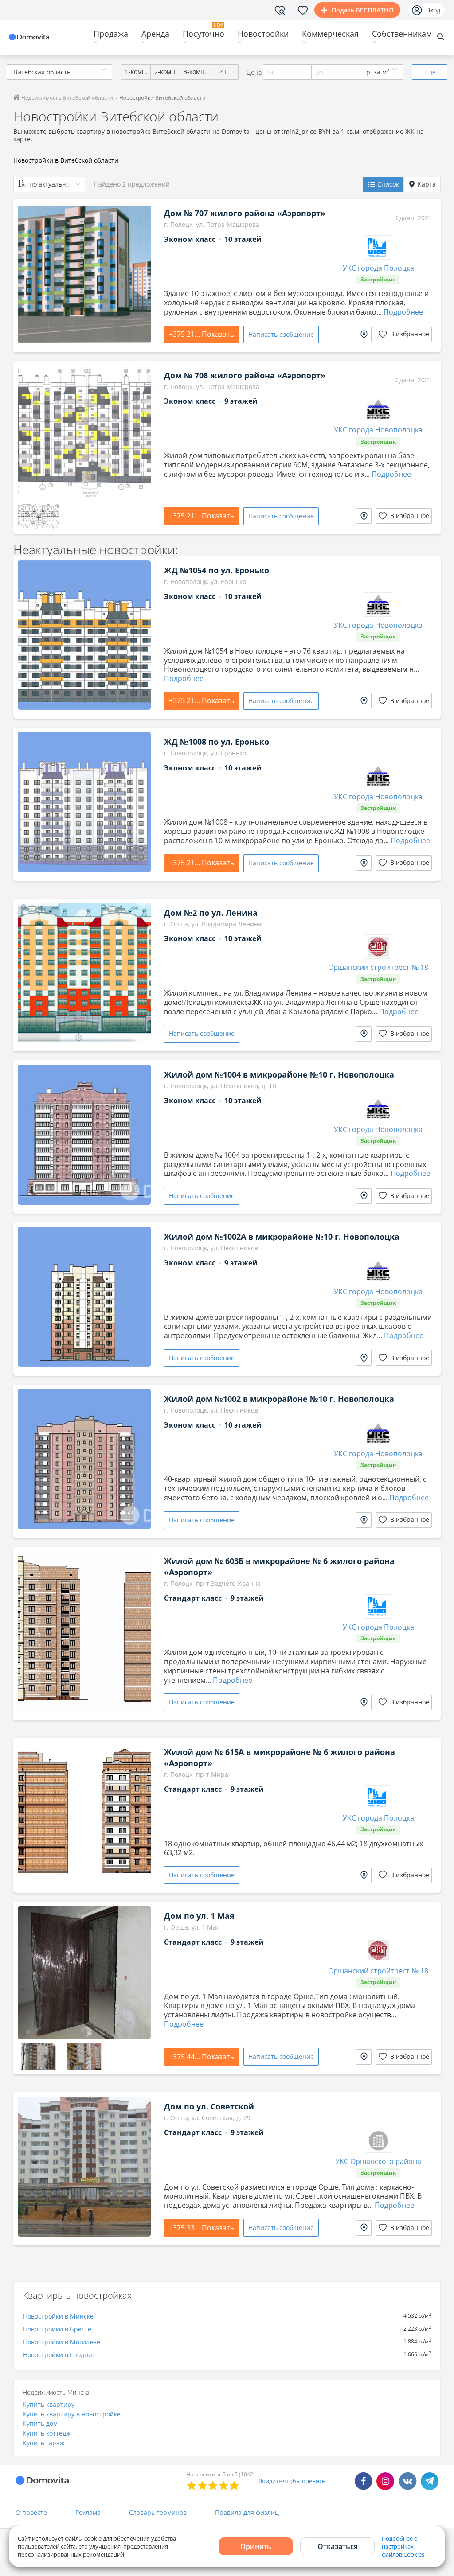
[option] (84, 273)
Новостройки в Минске (58, 2316)
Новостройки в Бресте (57, 2329)
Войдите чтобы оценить (292, 2481)
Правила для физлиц (247, 2512)
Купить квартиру (49, 2404)
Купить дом (40, 2423)
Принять (256, 2546)
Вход (433, 10)
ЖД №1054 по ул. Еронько (217, 570)
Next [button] (140, 273)
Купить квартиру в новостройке (72, 2414)
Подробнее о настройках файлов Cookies (403, 2546)
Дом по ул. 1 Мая (199, 1916)
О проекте (31, 2512)
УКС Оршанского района (378, 2162)
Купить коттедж (47, 2433)
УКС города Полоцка (378, 268)
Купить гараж (43, 2443)
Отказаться (338, 2546)
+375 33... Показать (202, 2228)
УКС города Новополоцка (378, 430)
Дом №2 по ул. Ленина (211, 913)
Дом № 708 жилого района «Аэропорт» (245, 375)
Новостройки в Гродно (57, 2355)
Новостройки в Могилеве (62, 2342)
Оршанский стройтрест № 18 (378, 967)
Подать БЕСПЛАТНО (363, 10)
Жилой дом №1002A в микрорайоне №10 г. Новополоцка (282, 1237)
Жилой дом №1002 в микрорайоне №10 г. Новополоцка (279, 1399)
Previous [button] (29, 273)
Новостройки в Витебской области (66, 160)
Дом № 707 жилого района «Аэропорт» (245, 213)
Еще (430, 72)
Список (388, 184)
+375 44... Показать (202, 2057)
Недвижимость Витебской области (67, 98)
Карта (427, 184)
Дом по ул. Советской (209, 2106)
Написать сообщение (281, 334)
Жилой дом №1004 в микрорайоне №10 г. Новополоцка (279, 1074)
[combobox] (59, 72)
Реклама (88, 2512)
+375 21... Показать (202, 334)
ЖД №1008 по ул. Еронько (217, 742)
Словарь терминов (158, 2512)
